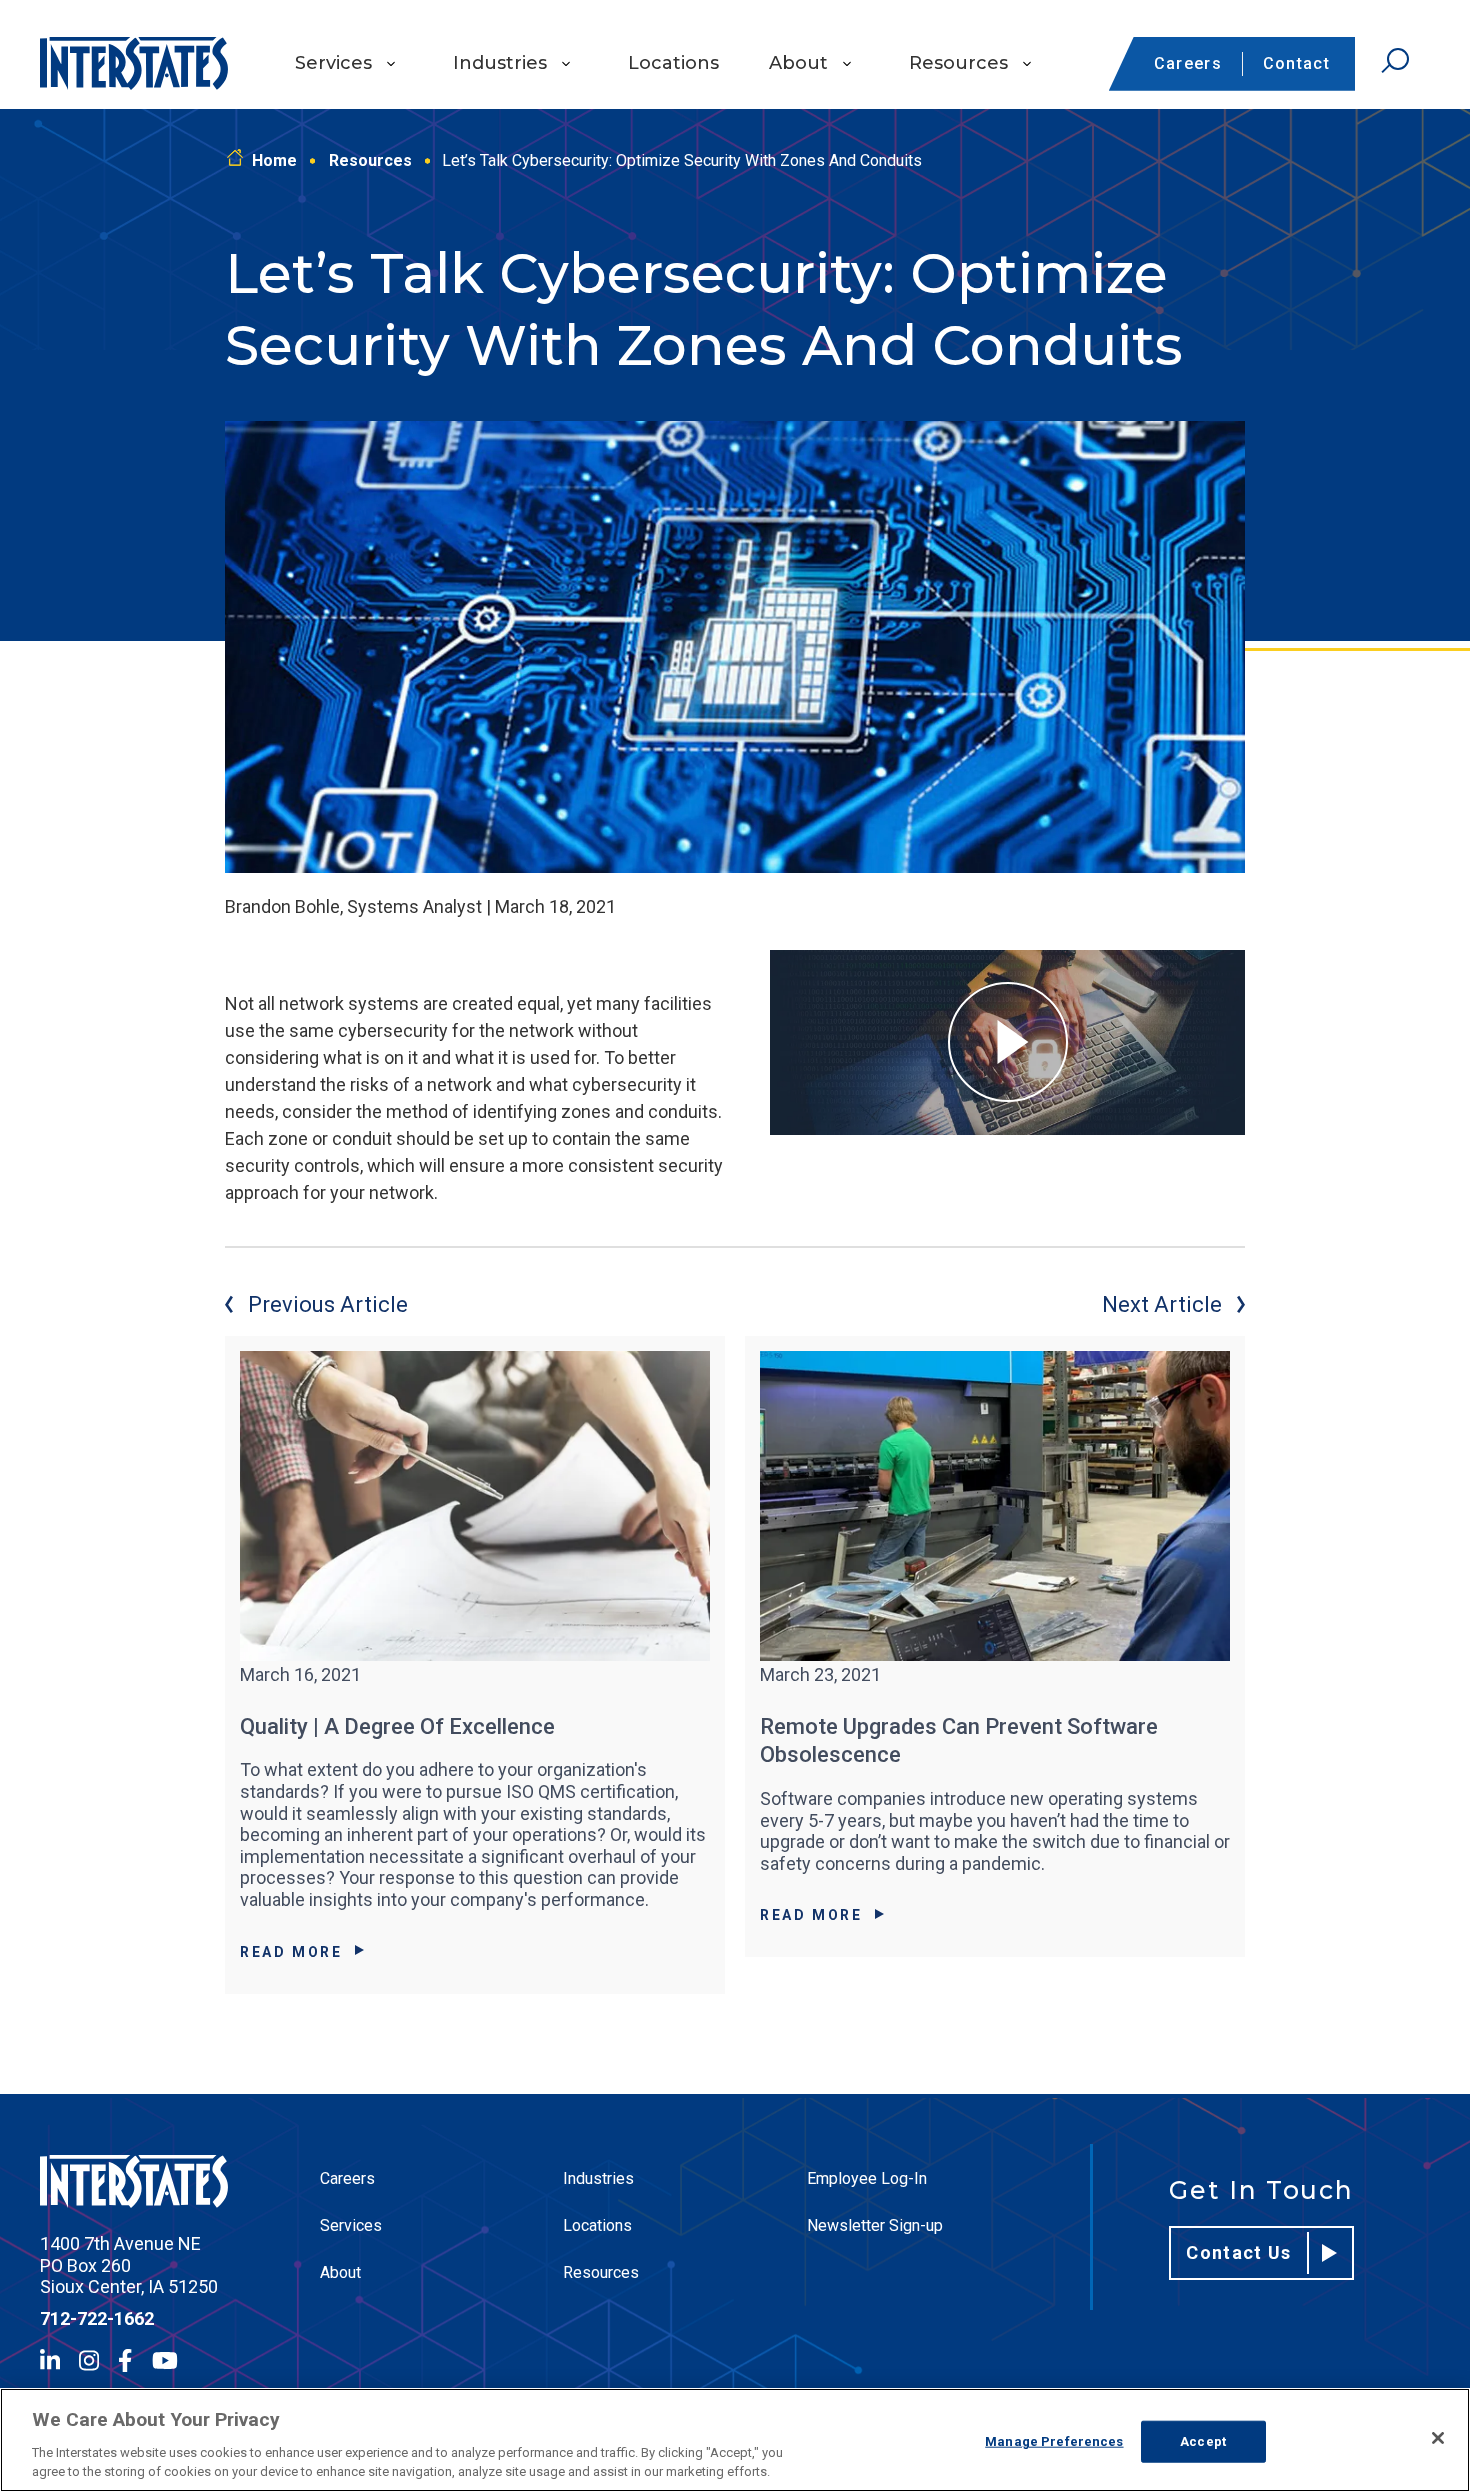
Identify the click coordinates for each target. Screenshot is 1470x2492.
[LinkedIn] (50, 2360)
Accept (1203, 2441)
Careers (1188, 63)
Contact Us (1239, 2252)
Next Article (1162, 1304)
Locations (673, 63)
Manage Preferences (1054, 2441)
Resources (958, 63)
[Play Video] (1008, 1042)
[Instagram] (89, 2360)
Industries (500, 63)
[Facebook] (125, 2360)
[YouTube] (165, 2360)
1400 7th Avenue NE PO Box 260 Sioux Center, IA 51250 (129, 2265)
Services (333, 63)
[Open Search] (1395, 61)
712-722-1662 (97, 2318)
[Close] (1438, 2438)
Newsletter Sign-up (875, 2225)
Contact (1296, 63)
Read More (291, 1952)
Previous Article (328, 1304)
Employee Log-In (867, 2178)
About (798, 63)
